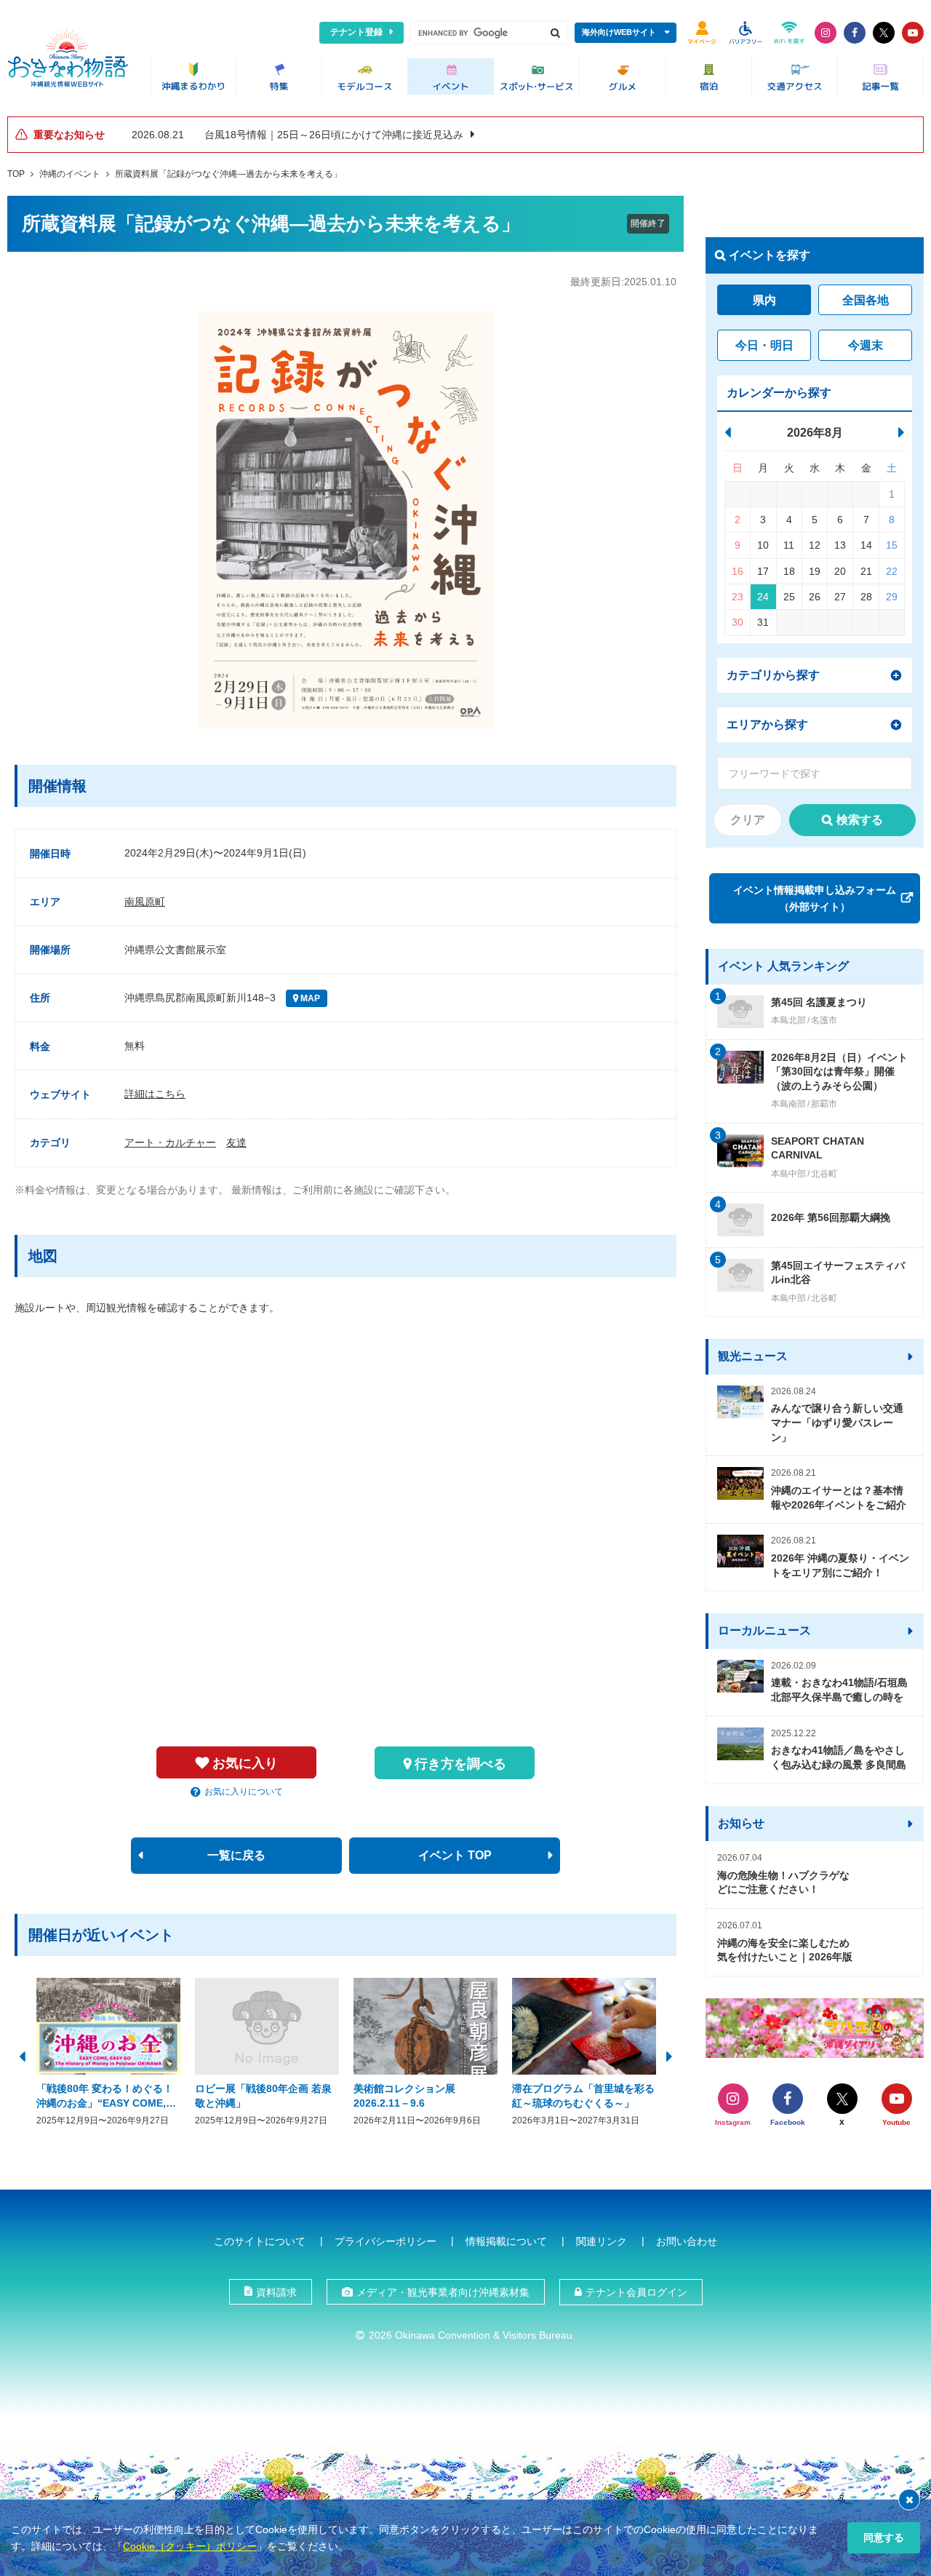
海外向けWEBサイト (619, 32)
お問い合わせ (687, 2241)
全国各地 (866, 300)
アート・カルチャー (170, 1142)
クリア (748, 820)
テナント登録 (356, 32)
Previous (22, 2055)
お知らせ (741, 1823)
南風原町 (145, 902)
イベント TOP (455, 1855)
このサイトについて (260, 2241)
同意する (884, 2537)
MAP (309, 998)
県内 (764, 300)
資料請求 (276, 2292)
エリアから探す (767, 724)
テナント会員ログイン (636, 2292)
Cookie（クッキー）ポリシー (190, 2546)
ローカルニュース (764, 1630)
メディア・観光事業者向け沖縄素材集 (443, 2292)
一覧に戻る (236, 1855)
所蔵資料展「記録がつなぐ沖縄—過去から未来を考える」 (228, 174)
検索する (860, 820)
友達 (236, 1142)
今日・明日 (764, 345)
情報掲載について (506, 2241)
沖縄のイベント (70, 174)
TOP (16, 174)
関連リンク (602, 2241)
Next (669, 2055)
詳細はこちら (155, 1094)
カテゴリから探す (773, 675)
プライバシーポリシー (385, 2241)
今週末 (866, 345)
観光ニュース (753, 1356)
